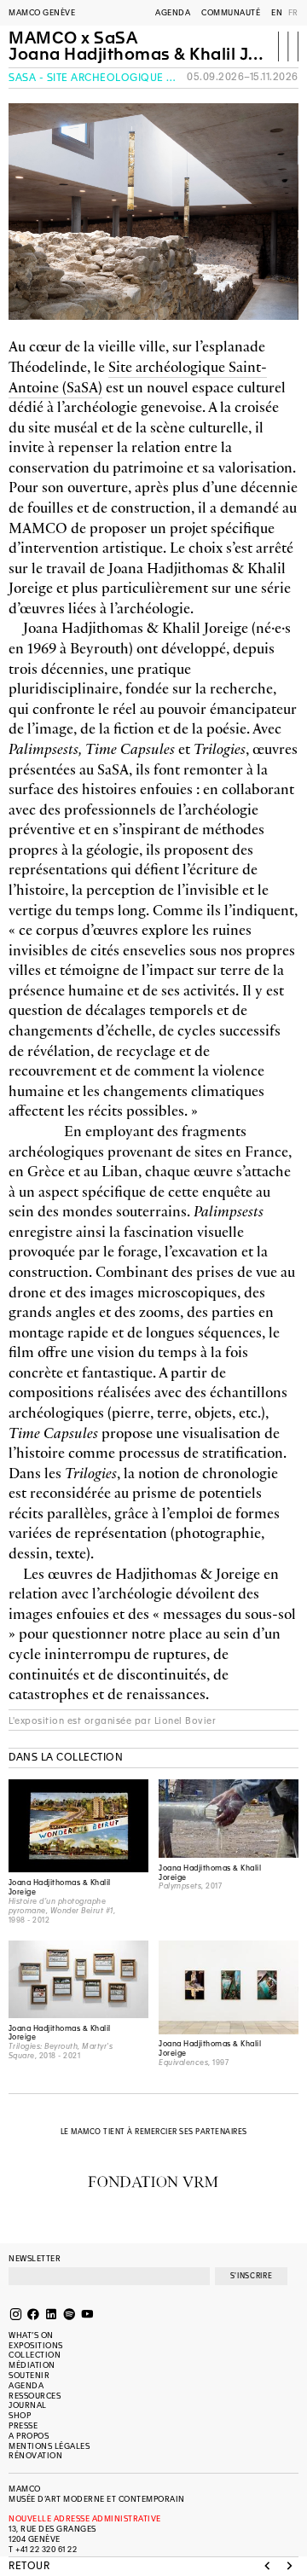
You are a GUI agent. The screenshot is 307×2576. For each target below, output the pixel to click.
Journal (28, 2405)
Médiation (32, 2365)
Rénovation (35, 2456)
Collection (35, 2355)
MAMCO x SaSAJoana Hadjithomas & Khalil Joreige (136, 47)
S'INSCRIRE (251, 2276)
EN (277, 13)
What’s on (31, 2335)
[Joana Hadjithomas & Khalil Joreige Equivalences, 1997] (229, 1987)
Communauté (231, 13)
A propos (29, 2436)
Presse (23, 2426)
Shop (20, 2416)
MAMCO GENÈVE (42, 13)
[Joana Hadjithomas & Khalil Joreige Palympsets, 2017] (229, 1819)
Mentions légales (49, 2446)
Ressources (35, 2396)
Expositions (36, 2346)
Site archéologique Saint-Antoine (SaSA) (138, 376)
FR (293, 13)
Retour (29, 2567)
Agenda (173, 13)
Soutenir (29, 2376)
